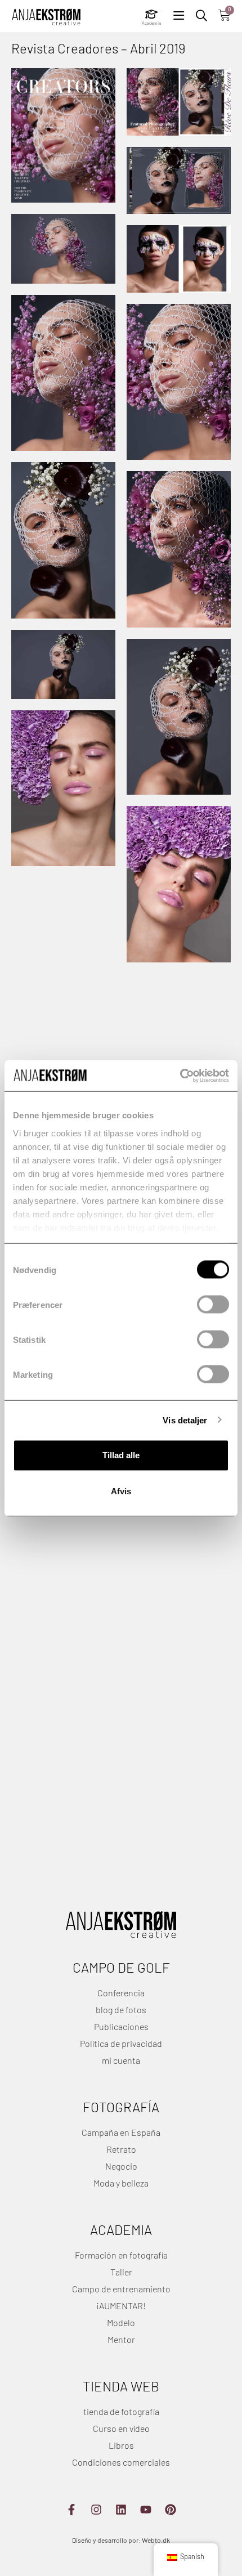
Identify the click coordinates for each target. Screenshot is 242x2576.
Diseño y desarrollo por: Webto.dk (121, 2541)
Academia (151, 24)
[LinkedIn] (121, 2510)
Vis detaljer (185, 1420)
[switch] (213, 1305)
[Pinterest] (171, 2510)
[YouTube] (146, 2510)
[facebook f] (71, 2510)
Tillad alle (121, 1455)
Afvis (121, 1491)
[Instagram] (96, 2510)
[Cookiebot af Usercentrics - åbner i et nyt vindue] (180, 1076)
